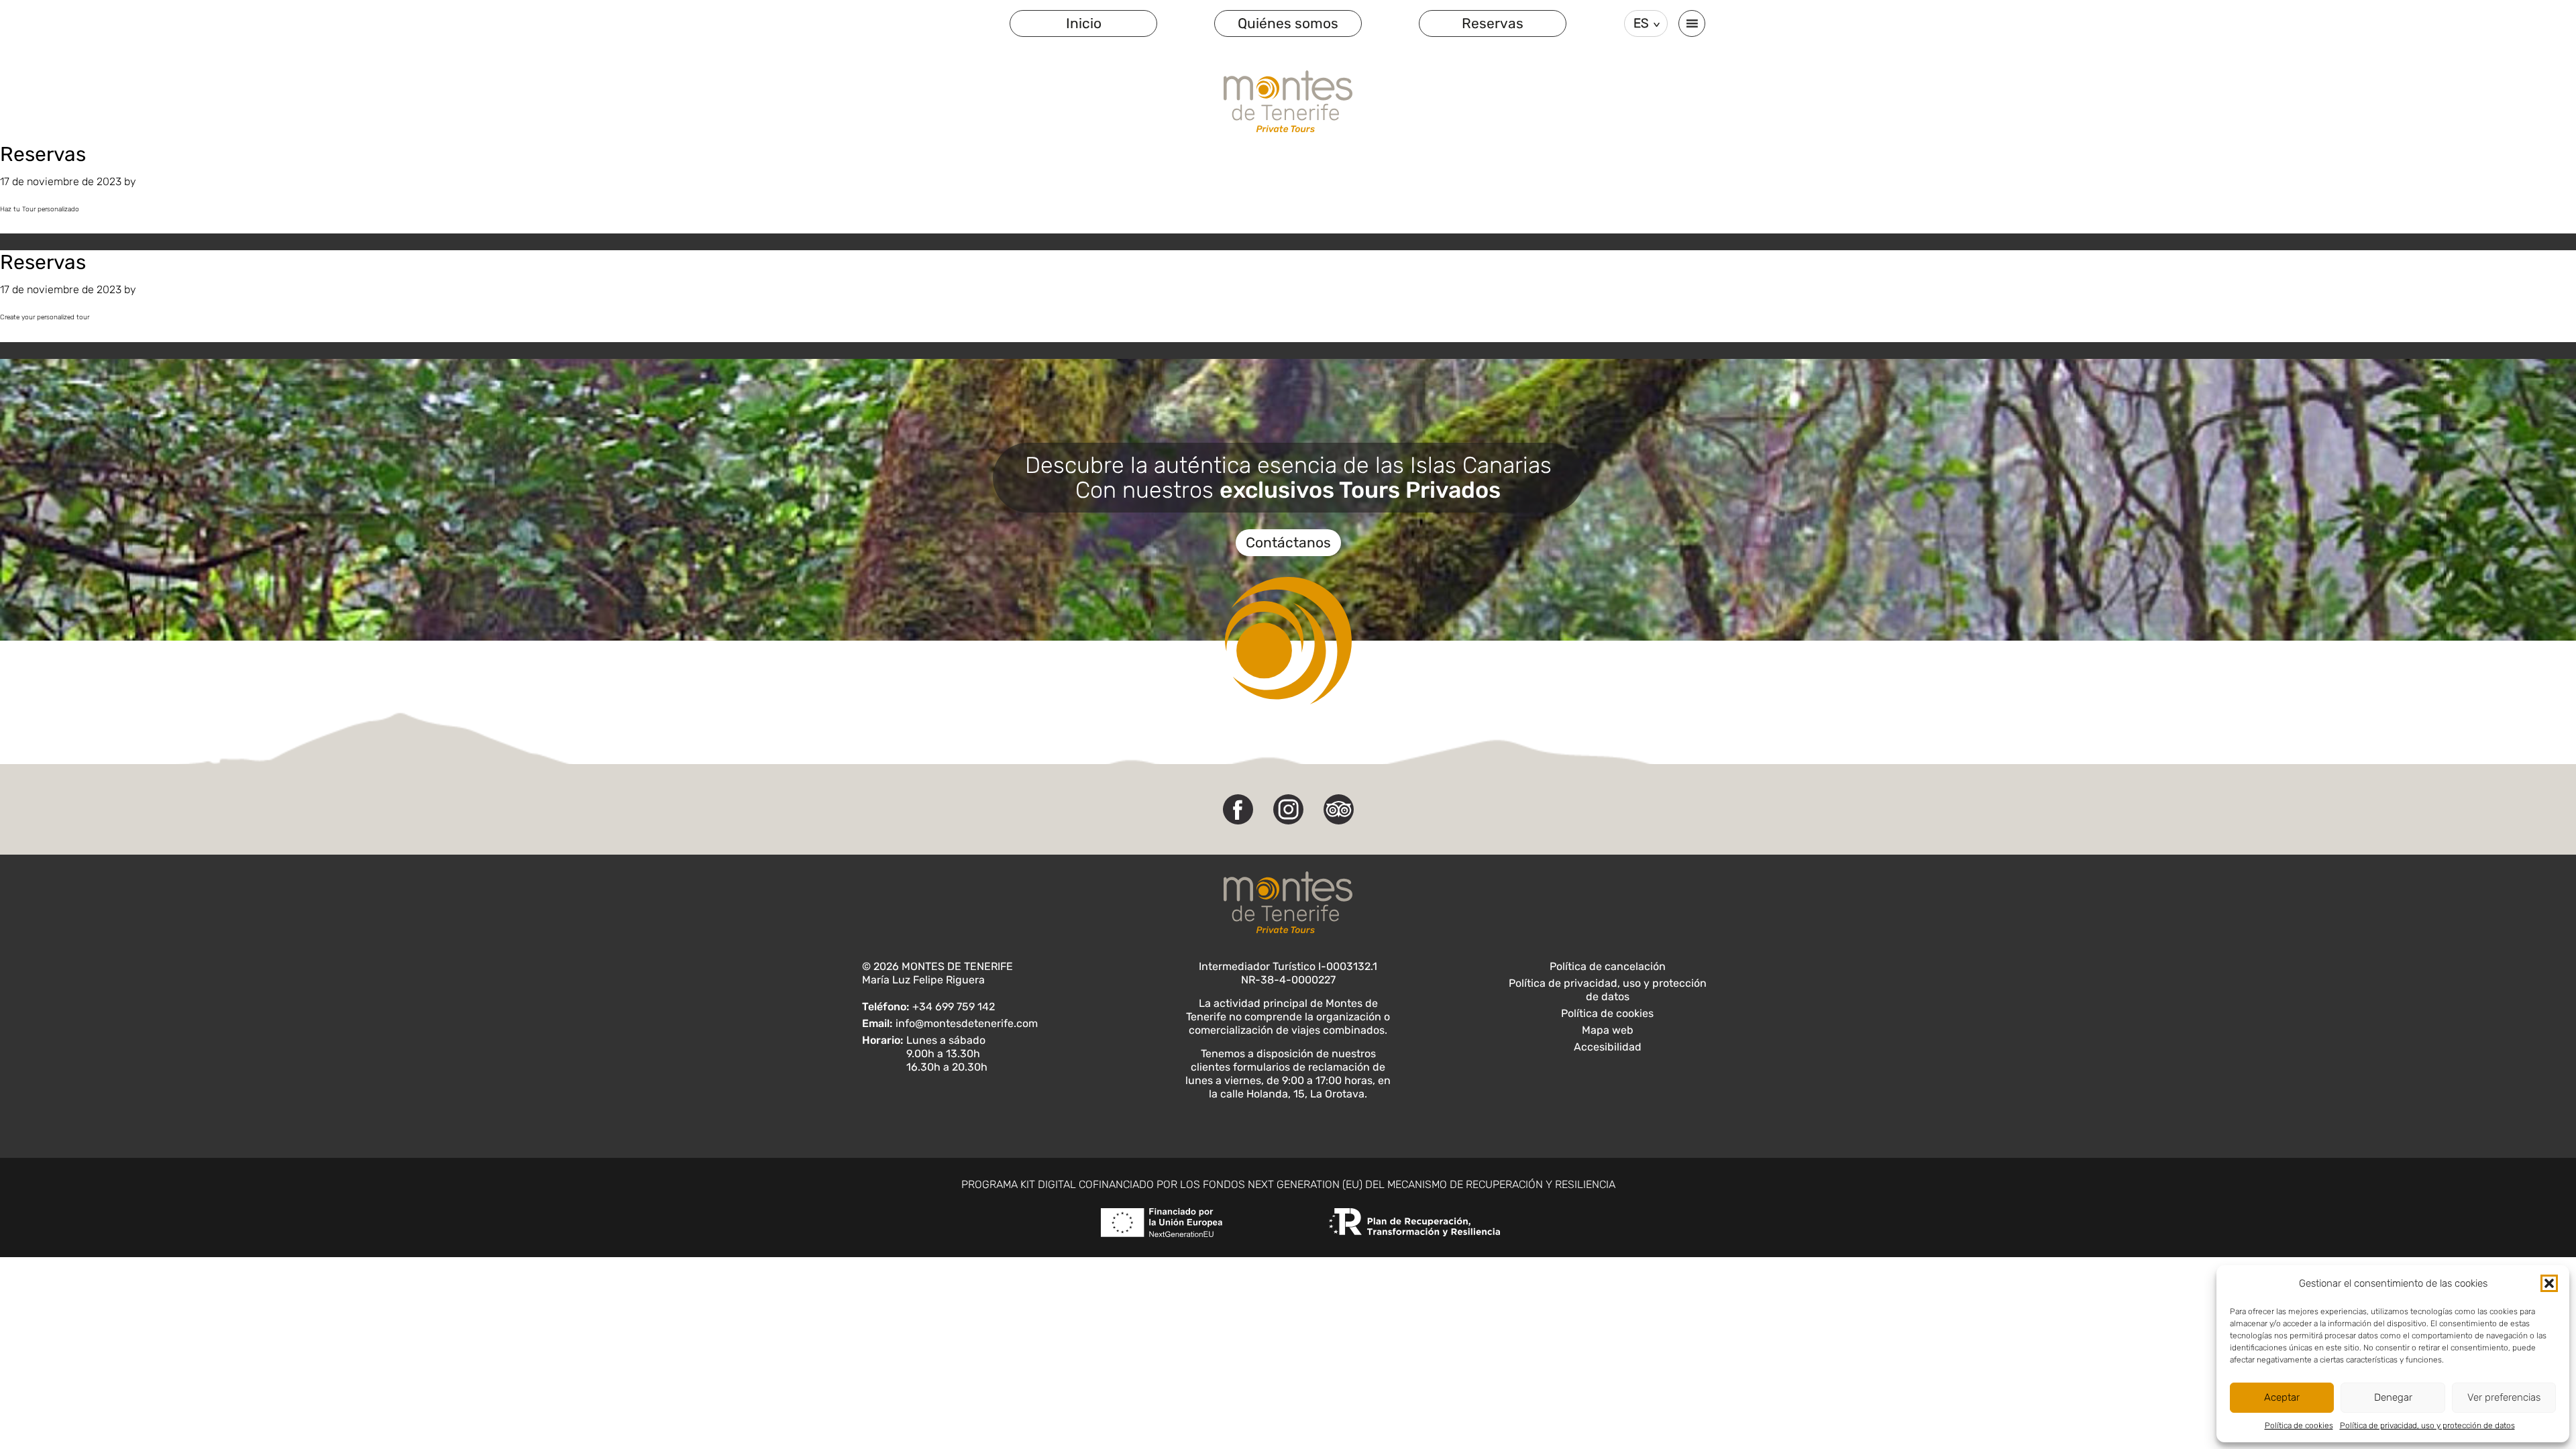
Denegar (2393, 1397)
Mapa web (1608, 1030)
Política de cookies (2299, 1426)
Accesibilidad (1608, 1047)
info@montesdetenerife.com (967, 1023)
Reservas (1493, 23)
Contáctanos (1288, 542)
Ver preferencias (2504, 1397)
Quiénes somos (1288, 23)
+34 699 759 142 (954, 1007)
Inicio (1084, 23)
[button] (2549, 1283)
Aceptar (2282, 1397)
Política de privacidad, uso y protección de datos (2427, 1426)
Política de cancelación (1608, 966)
